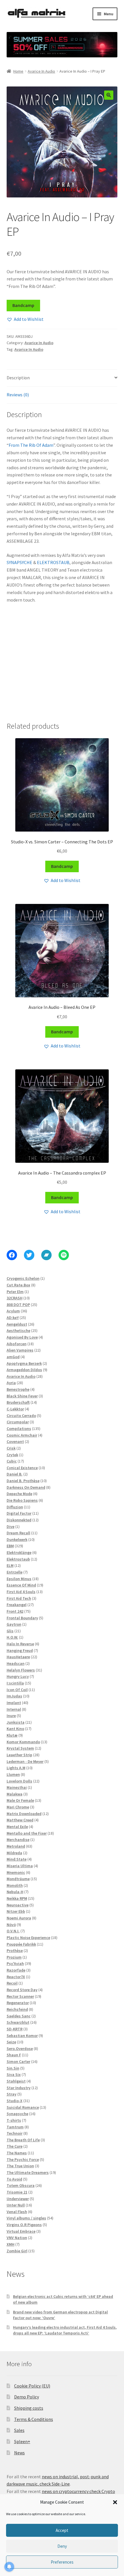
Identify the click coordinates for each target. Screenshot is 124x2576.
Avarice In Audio (41, 71)
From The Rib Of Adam (31, 445)
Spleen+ (22, 2441)
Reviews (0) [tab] (18, 395)
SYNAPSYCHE (19, 562)
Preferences (62, 2562)
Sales (19, 2430)
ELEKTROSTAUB (53, 562)
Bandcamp (23, 305)
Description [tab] (18, 378)
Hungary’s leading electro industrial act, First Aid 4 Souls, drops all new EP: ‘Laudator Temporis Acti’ (65, 2330)
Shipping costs (29, 2408)
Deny (62, 2546)
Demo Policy (27, 2397)
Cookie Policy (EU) (32, 2386)
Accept (62, 2530)
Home (18, 71)
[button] (115, 2502)
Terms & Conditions (34, 2419)
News (19, 2453)
